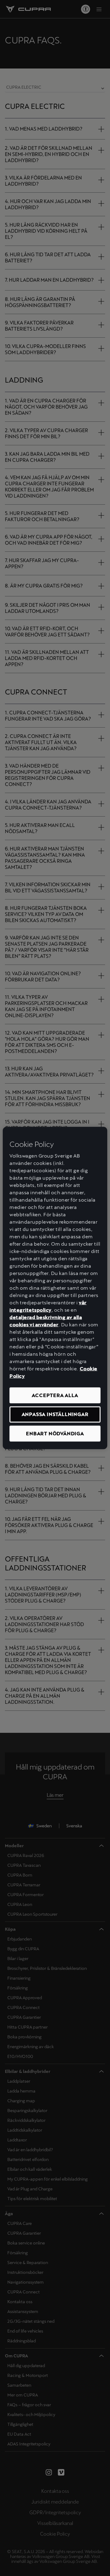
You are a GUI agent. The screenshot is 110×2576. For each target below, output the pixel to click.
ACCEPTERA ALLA (55, 1395)
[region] (55, 1288)
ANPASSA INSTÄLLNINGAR (55, 1414)
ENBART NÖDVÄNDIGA (55, 1433)
